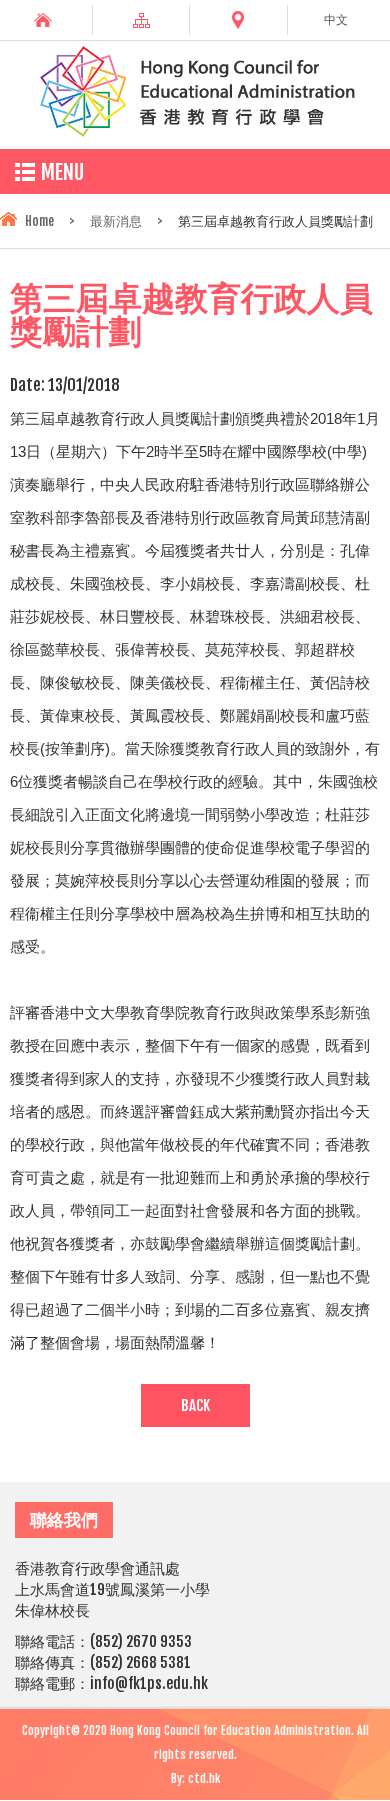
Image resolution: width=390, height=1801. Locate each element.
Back (195, 1405)
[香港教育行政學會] (195, 133)
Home (39, 221)
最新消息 (116, 221)
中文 (336, 19)
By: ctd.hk (195, 1778)
